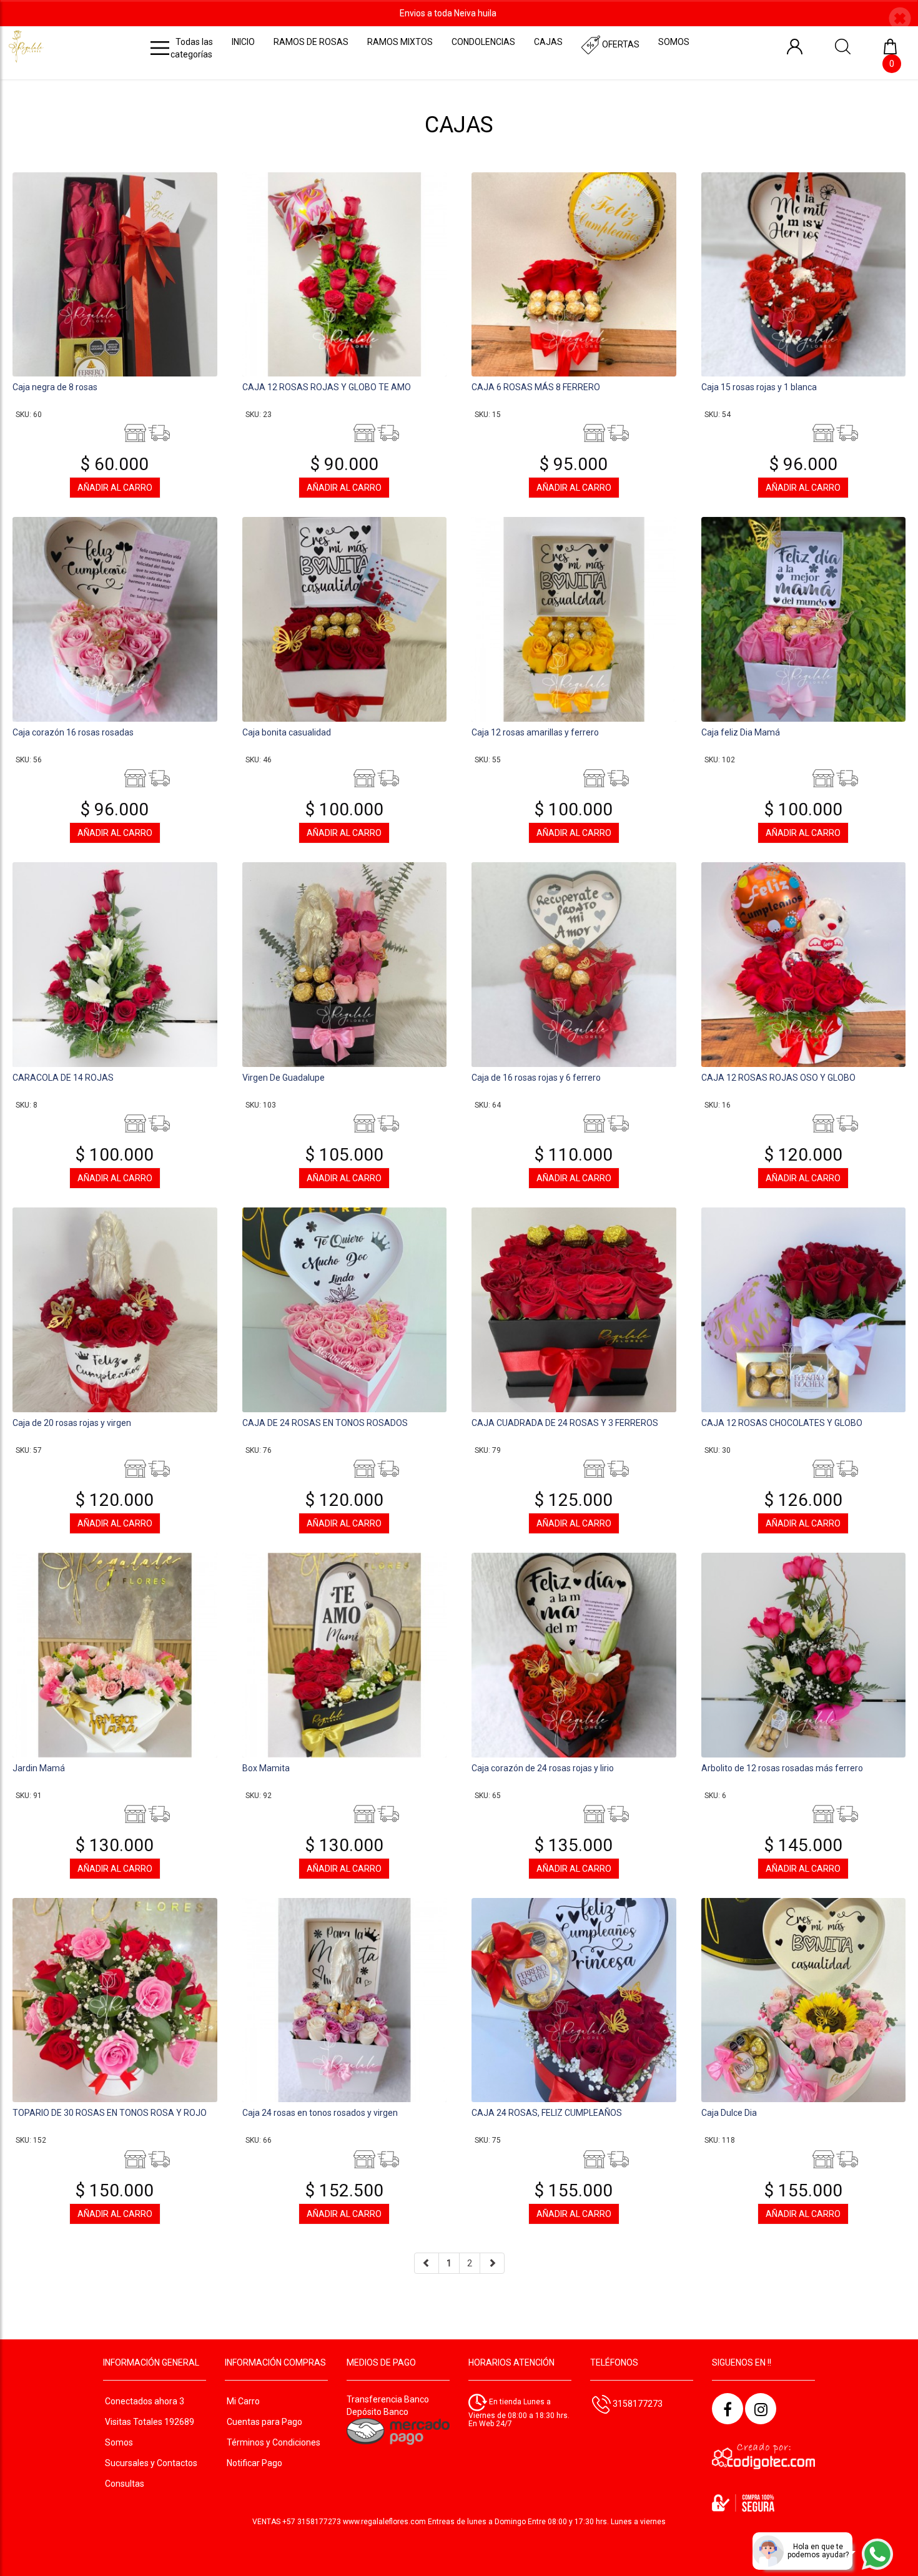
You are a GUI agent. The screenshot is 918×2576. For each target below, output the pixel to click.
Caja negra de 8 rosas (55, 387)
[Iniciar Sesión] (795, 46)
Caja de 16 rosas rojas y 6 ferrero (536, 1078)
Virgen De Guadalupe (284, 1078)
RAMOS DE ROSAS (311, 42)
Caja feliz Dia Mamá (741, 732)
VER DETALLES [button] (115, 273)
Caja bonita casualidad (287, 732)
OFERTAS (620, 44)
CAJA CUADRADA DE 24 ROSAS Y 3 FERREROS (565, 1423)
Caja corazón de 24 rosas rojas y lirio (543, 1768)
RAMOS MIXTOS (400, 42)
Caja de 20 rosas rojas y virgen (72, 1423)
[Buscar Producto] (843, 46)
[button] (900, 20)
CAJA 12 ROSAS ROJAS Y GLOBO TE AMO (327, 387)
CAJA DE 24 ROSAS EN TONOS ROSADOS (325, 1423)
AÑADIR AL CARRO (115, 488)
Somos (119, 2442)
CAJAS (548, 42)
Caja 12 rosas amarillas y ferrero (535, 732)
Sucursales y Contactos (151, 2463)
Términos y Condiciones (274, 2442)
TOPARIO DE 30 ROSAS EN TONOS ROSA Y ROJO (110, 2113)
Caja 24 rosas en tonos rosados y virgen (320, 2113)
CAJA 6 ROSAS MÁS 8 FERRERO (536, 387)
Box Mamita (266, 1768)
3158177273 (637, 2404)
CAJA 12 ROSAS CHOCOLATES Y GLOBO (782, 1423)
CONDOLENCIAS (483, 42)
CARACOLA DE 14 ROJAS (63, 1078)
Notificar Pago (254, 2463)
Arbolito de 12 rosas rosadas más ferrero (782, 1768)
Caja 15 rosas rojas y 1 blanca (759, 387)
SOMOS (674, 42)
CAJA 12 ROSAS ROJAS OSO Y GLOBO (778, 1078)
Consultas (125, 2484)
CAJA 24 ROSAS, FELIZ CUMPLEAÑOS (547, 2113)
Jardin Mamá (39, 1768)
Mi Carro (243, 2401)
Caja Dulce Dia (729, 2113)
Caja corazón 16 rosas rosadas (73, 732)
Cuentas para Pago (264, 2422)
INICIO (243, 42)
